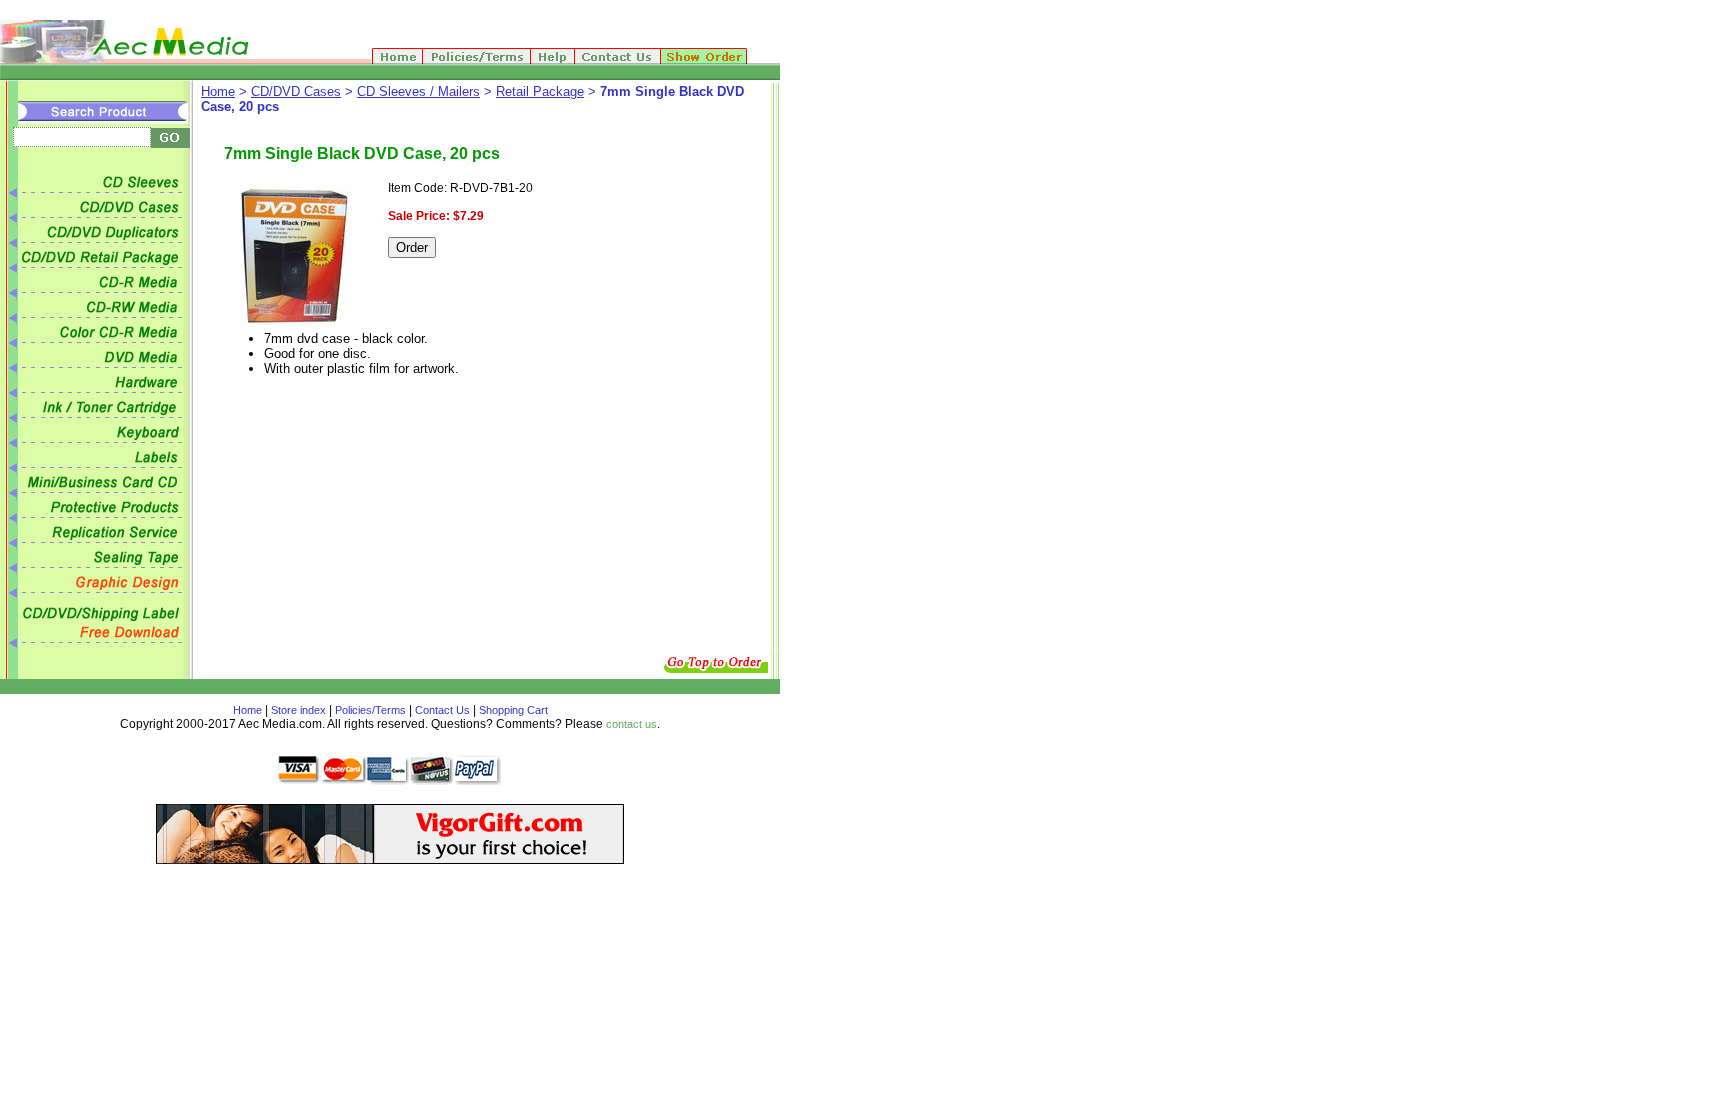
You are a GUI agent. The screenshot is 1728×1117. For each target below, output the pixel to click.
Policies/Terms (370, 710)
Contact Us (442, 710)
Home (218, 91)
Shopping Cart (512, 710)
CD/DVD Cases (296, 91)
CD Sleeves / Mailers (418, 91)
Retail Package (540, 91)
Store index (298, 710)
